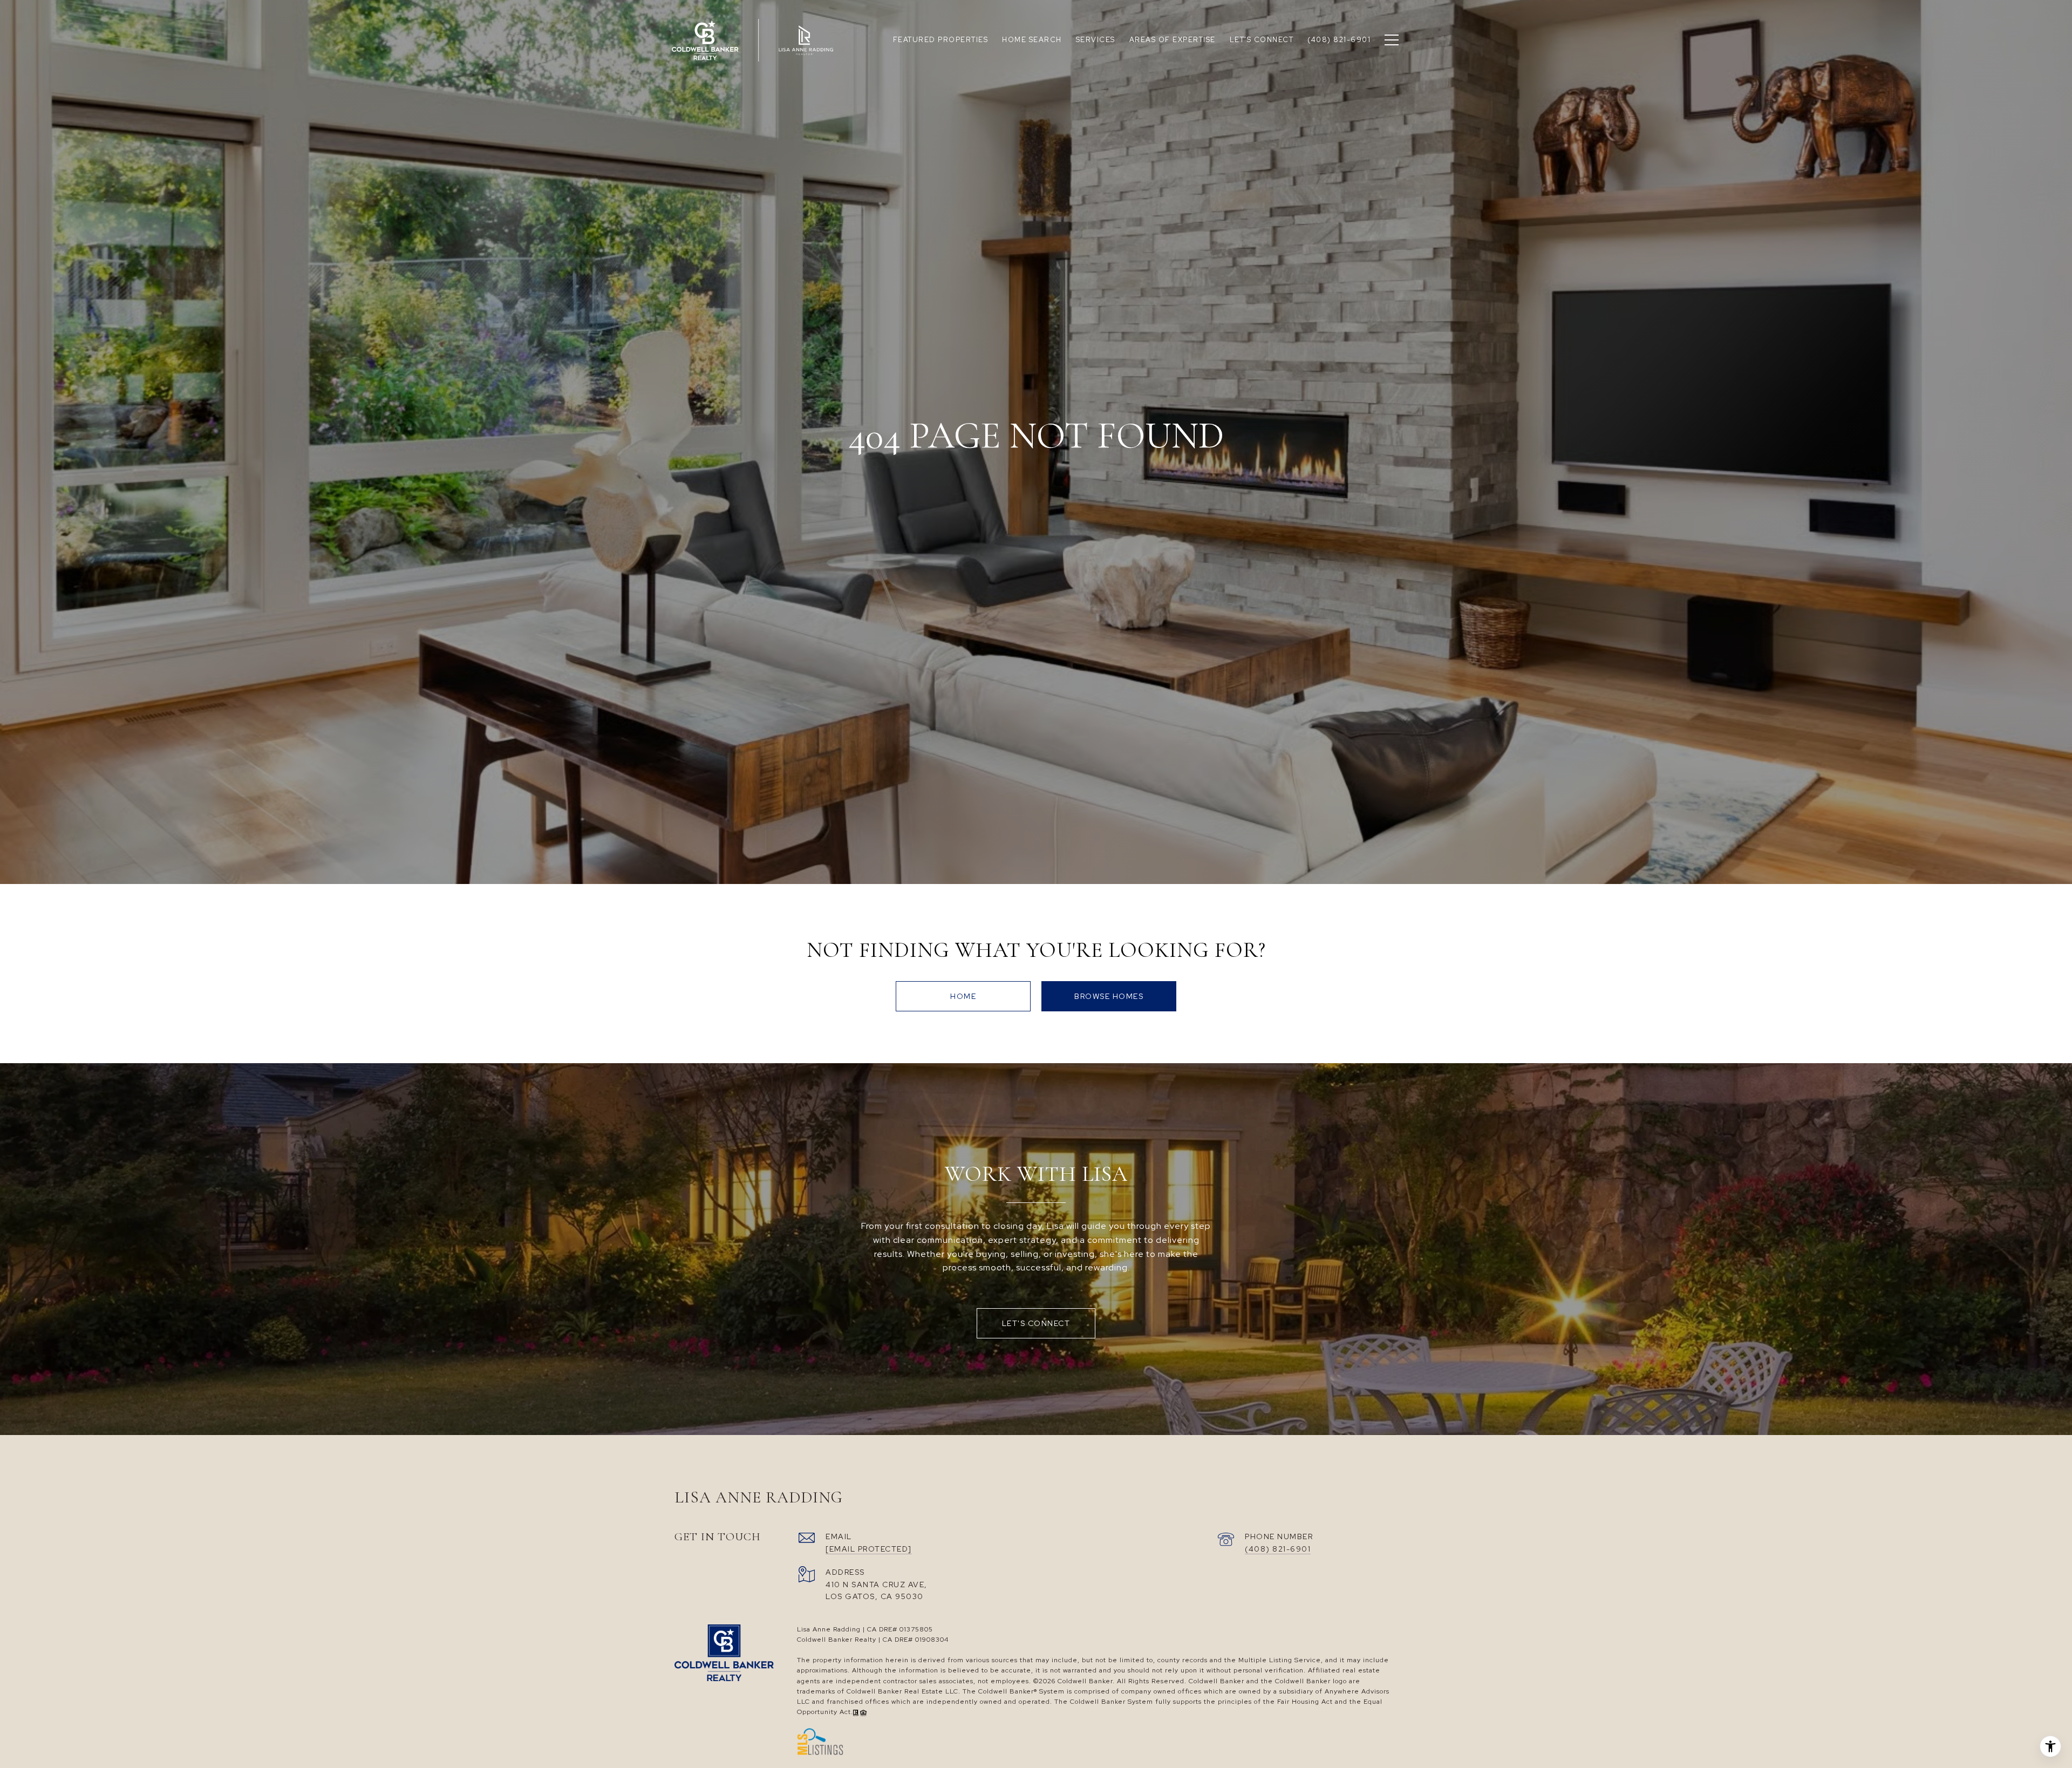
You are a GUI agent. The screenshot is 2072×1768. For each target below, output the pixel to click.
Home (963, 996)
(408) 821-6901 (1278, 1549)
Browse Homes (1109, 996)
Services (1096, 40)
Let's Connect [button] (1036, 1323)
